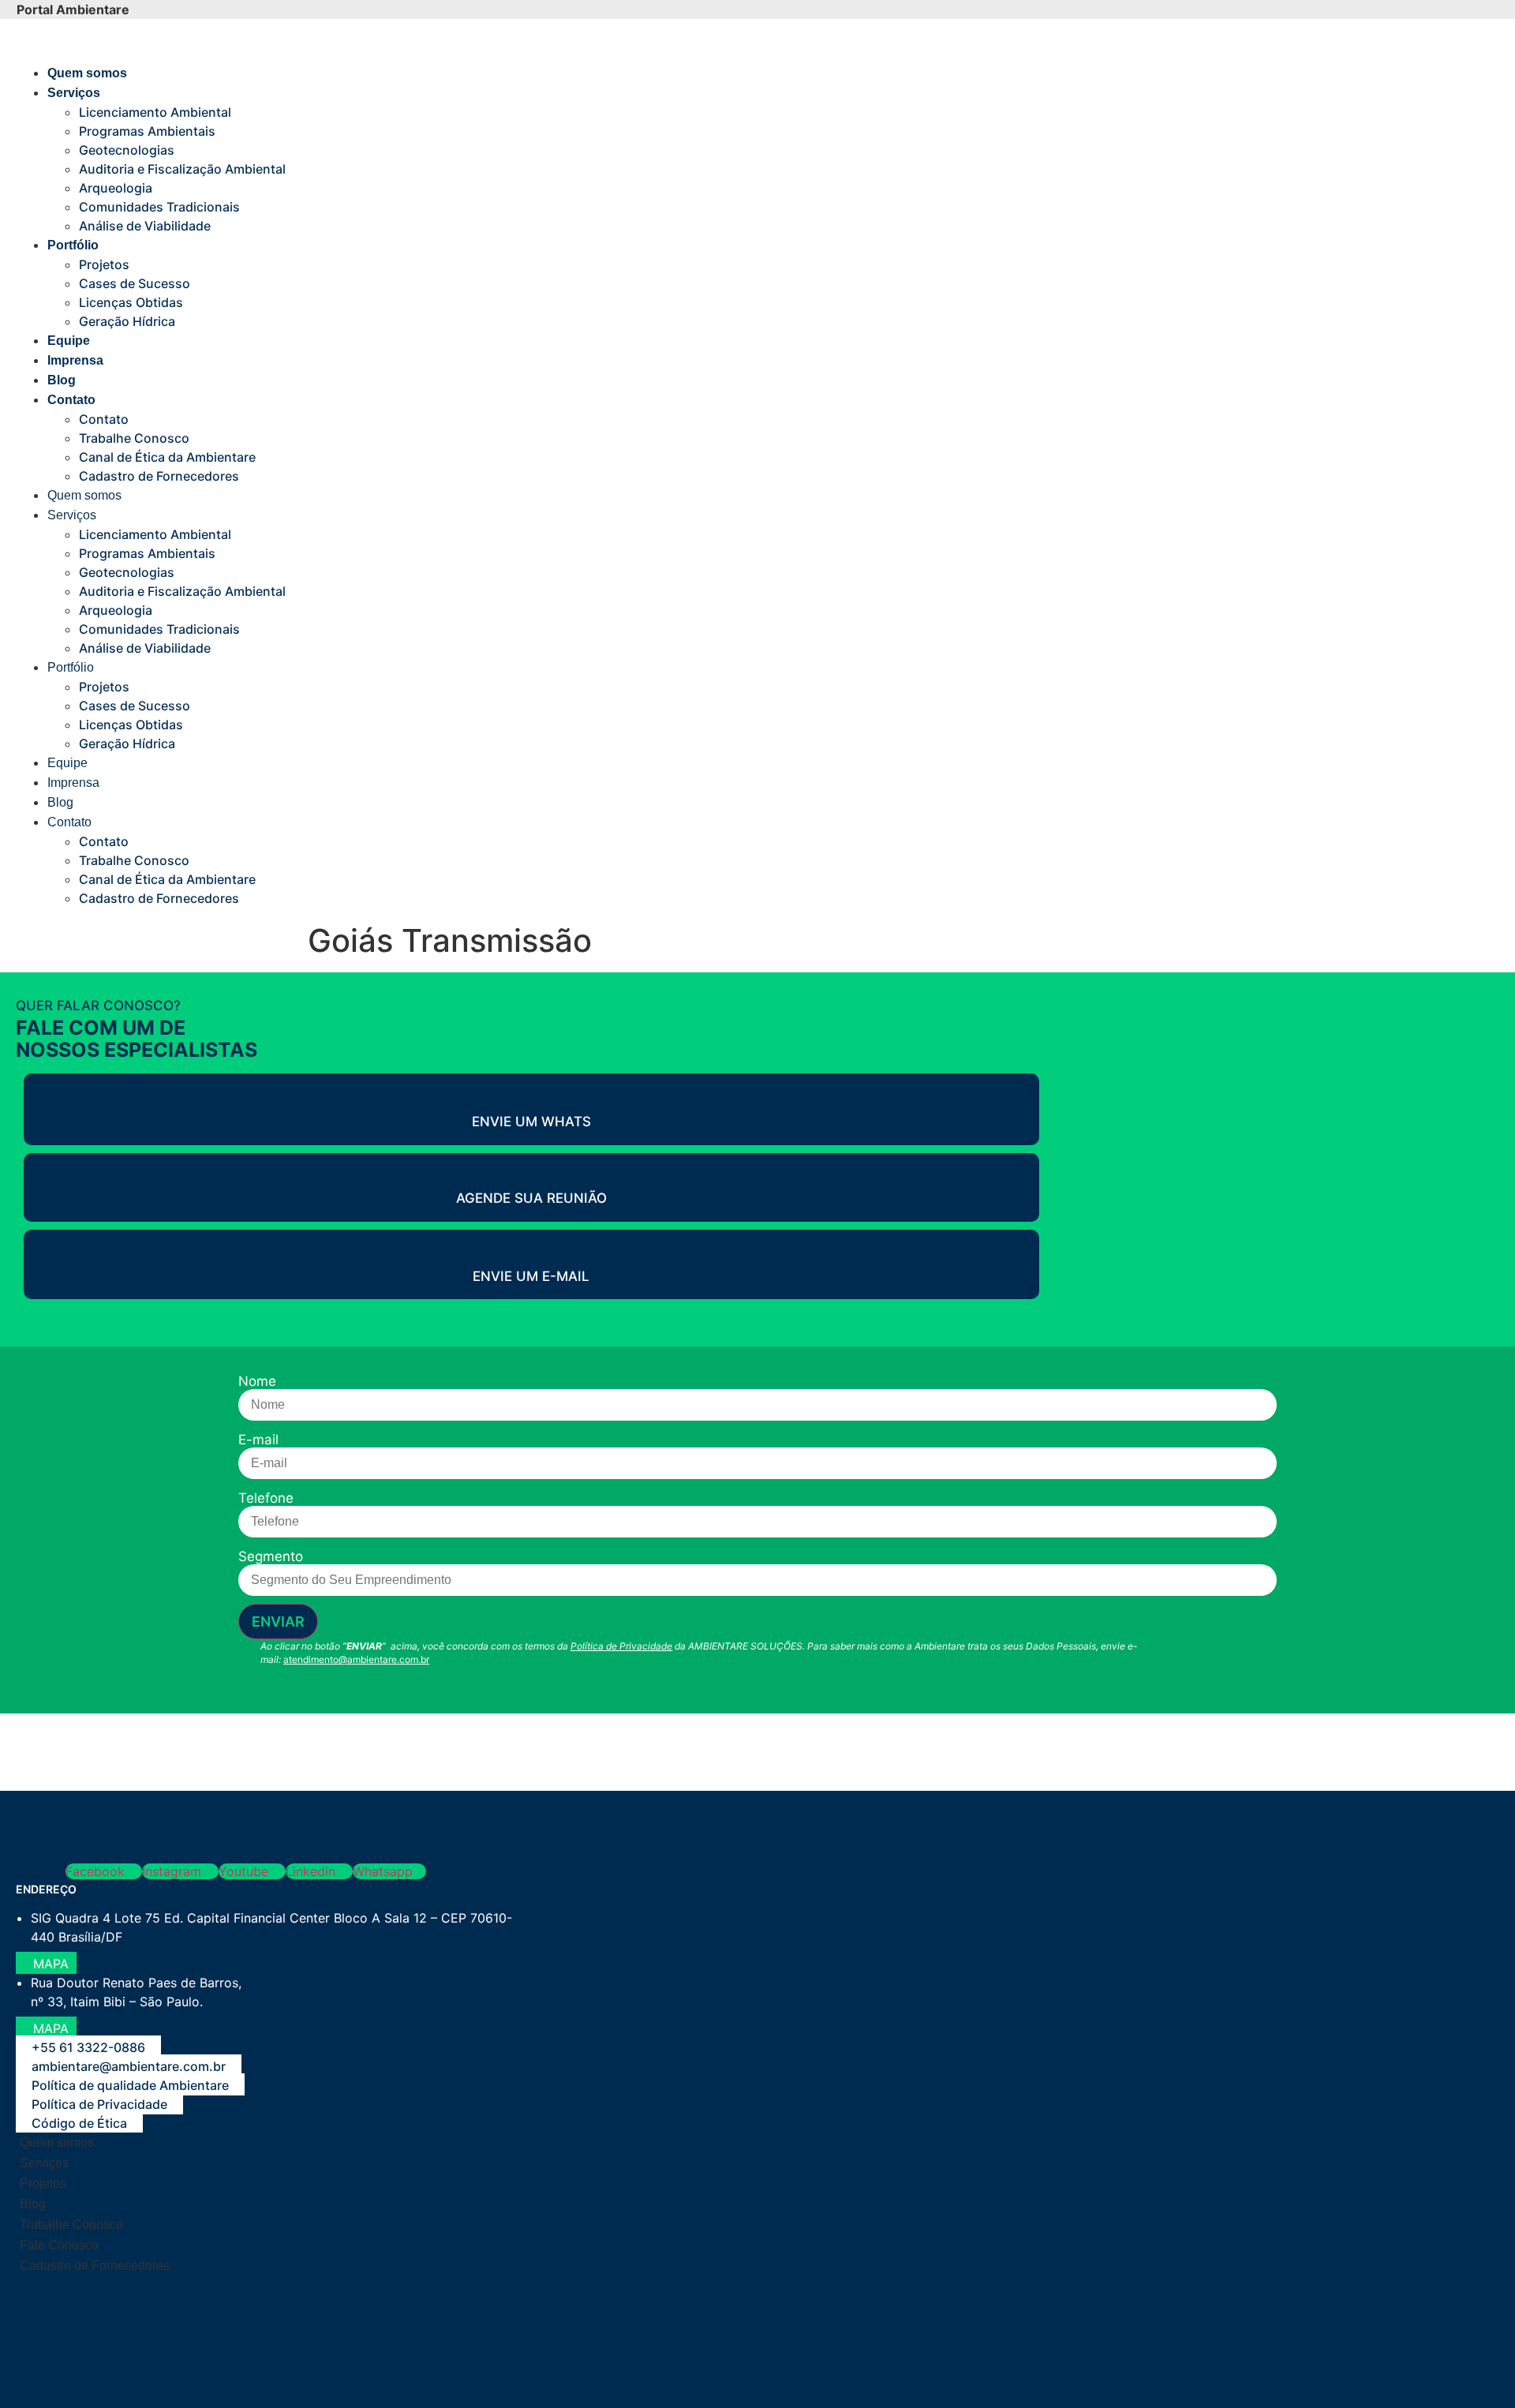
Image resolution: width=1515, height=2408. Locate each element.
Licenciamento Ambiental (155, 112)
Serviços (74, 93)
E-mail (258, 1440)
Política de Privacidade (621, 1646)
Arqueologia (116, 188)
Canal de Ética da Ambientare (167, 457)
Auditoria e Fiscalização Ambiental (182, 169)
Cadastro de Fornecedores (159, 476)
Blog (62, 380)
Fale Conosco (59, 2245)
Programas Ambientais (147, 131)
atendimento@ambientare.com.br (356, 1659)
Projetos (104, 264)
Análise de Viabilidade (145, 226)
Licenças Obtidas (131, 302)
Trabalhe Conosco (134, 438)
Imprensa (75, 360)
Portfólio (73, 245)
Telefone (266, 1498)
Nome (257, 1382)
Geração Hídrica (127, 321)
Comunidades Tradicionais (159, 207)
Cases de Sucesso (135, 283)
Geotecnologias (127, 150)
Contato (71, 400)
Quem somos (87, 73)
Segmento (271, 1557)
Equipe (69, 341)
